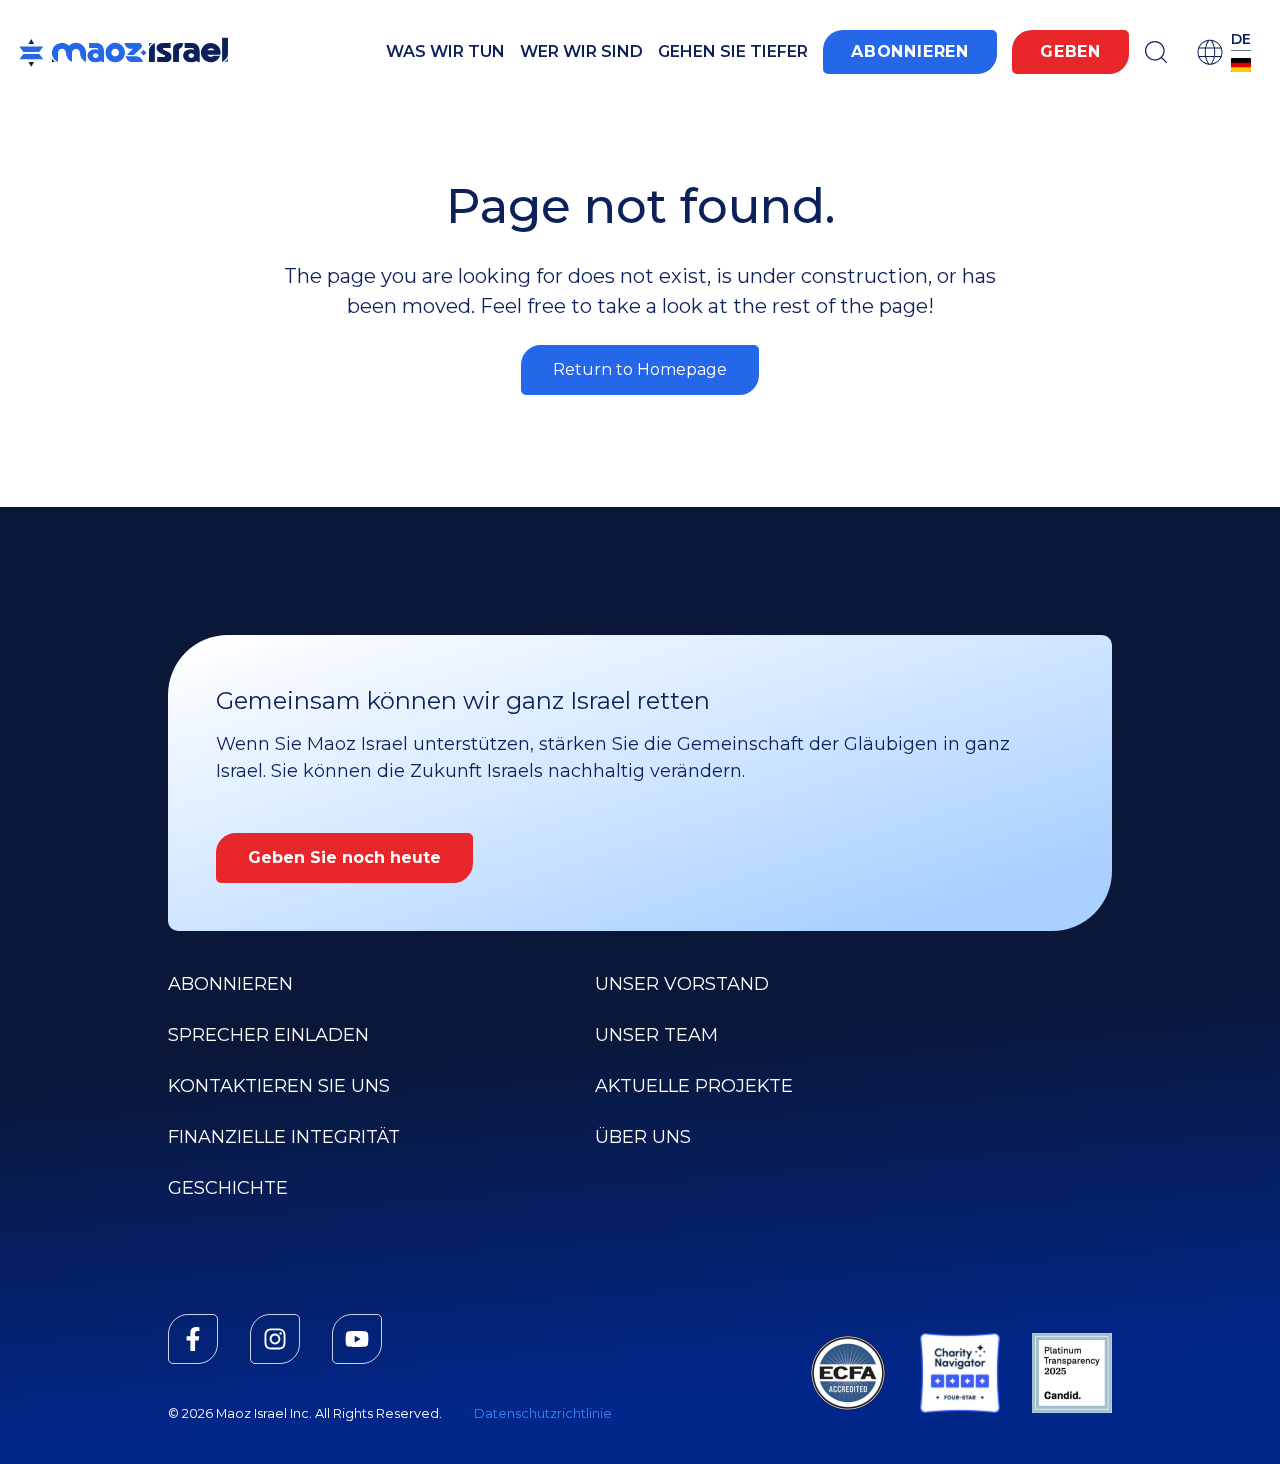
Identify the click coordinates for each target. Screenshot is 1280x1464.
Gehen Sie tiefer (733, 51)
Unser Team (656, 1035)
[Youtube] (357, 1339)
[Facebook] (193, 1339)
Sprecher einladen (268, 1035)
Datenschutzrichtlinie (543, 1413)
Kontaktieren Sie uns (279, 1086)
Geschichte (228, 1188)
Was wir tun (445, 51)
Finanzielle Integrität (284, 1137)
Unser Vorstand (682, 984)
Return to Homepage (640, 369)
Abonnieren (910, 51)
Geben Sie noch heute (344, 857)
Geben (1070, 51)
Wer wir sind (581, 51)
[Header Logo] (123, 52)
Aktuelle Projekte (694, 1086)
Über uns (643, 1137)
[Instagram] (275, 1339)
